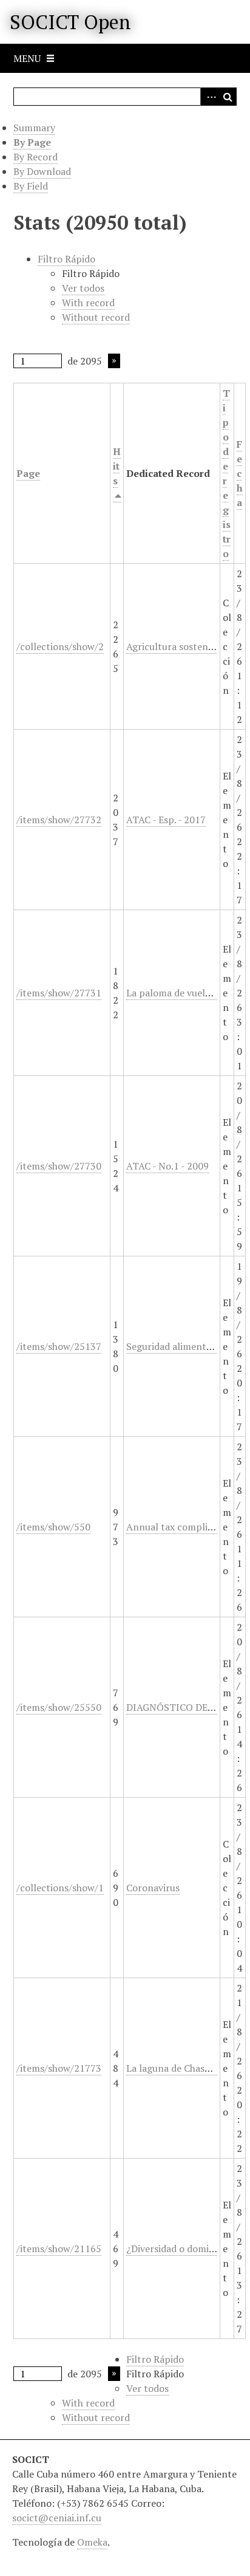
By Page (32, 142)
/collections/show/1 (60, 1888)
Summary (34, 128)
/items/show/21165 (59, 2249)
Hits (117, 466)
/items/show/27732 (59, 820)
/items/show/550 (53, 1527)
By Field (31, 186)
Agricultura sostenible (175, 646)
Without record (96, 317)
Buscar (228, 97)
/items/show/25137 (59, 1346)
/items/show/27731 (59, 993)
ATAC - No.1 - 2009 (167, 1166)
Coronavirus (153, 1888)
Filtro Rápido (66, 259)
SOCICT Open (70, 22)
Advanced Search (209, 97)
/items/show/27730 (59, 1166)
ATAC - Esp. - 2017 (166, 820)
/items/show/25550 (59, 1707)
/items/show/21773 (59, 2068)
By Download (42, 171)
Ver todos (83, 288)
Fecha (240, 473)
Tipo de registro (227, 473)
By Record (35, 157)
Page (28, 473)
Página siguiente (114, 361)
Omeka (92, 2542)
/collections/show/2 (60, 646)
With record (88, 303)
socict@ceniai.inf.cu (57, 2518)
